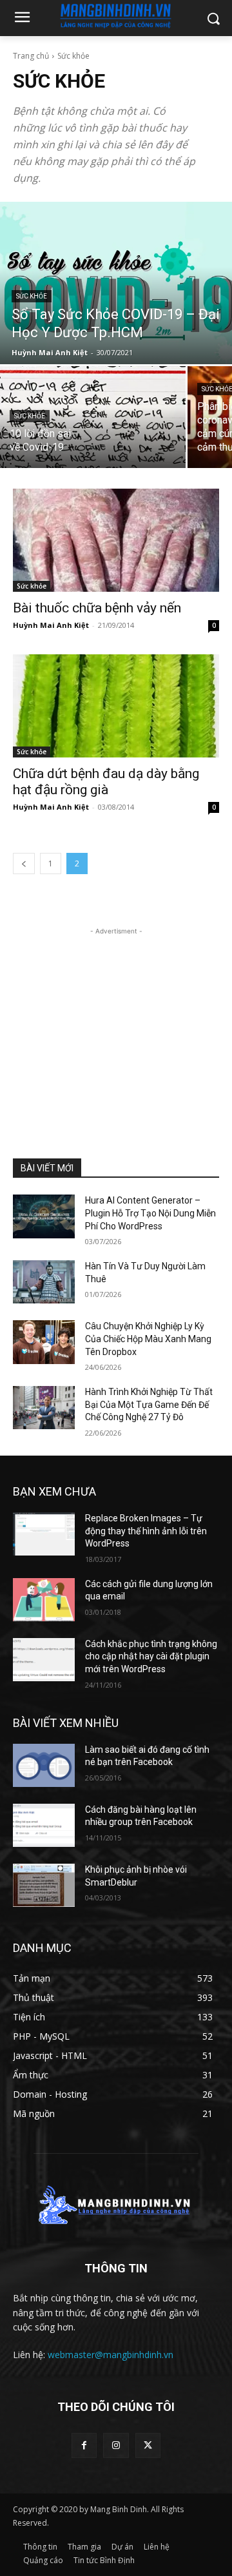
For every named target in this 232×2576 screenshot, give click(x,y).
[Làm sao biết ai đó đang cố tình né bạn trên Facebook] (44, 1765)
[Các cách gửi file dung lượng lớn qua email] (44, 1600)
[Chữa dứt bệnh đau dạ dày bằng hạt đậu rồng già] (116, 706)
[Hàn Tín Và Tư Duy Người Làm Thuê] (44, 1282)
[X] (148, 2445)
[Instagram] (116, 2445)
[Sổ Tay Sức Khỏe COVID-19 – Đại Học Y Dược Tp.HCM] (116, 283)
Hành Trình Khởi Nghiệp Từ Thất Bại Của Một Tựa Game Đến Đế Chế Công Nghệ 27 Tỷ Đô (149, 1404)
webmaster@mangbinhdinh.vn (111, 2355)
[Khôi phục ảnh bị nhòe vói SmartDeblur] (44, 1885)
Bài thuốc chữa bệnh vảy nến (97, 608)
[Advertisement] (116, 1019)
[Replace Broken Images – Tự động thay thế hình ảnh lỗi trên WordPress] (44, 1534)
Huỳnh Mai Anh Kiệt (51, 625)
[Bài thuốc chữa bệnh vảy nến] (116, 540)
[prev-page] (24, 864)
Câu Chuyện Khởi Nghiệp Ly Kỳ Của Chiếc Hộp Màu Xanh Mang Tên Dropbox (148, 1339)
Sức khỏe (32, 296)
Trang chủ (31, 56)
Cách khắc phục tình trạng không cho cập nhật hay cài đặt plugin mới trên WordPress (151, 1656)
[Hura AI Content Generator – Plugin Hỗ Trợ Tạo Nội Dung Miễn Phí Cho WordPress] (44, 1216)
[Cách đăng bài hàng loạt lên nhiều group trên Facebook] (44, 1825)
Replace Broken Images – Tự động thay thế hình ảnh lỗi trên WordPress (146, 1531)
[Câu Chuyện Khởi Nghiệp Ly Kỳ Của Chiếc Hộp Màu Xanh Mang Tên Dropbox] (44, 1342)
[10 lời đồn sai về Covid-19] (93, 417)
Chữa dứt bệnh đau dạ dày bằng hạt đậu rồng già (106, 782)
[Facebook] (84, 2445)
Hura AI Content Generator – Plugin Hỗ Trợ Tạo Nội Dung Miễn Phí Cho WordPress (150, 1213)
